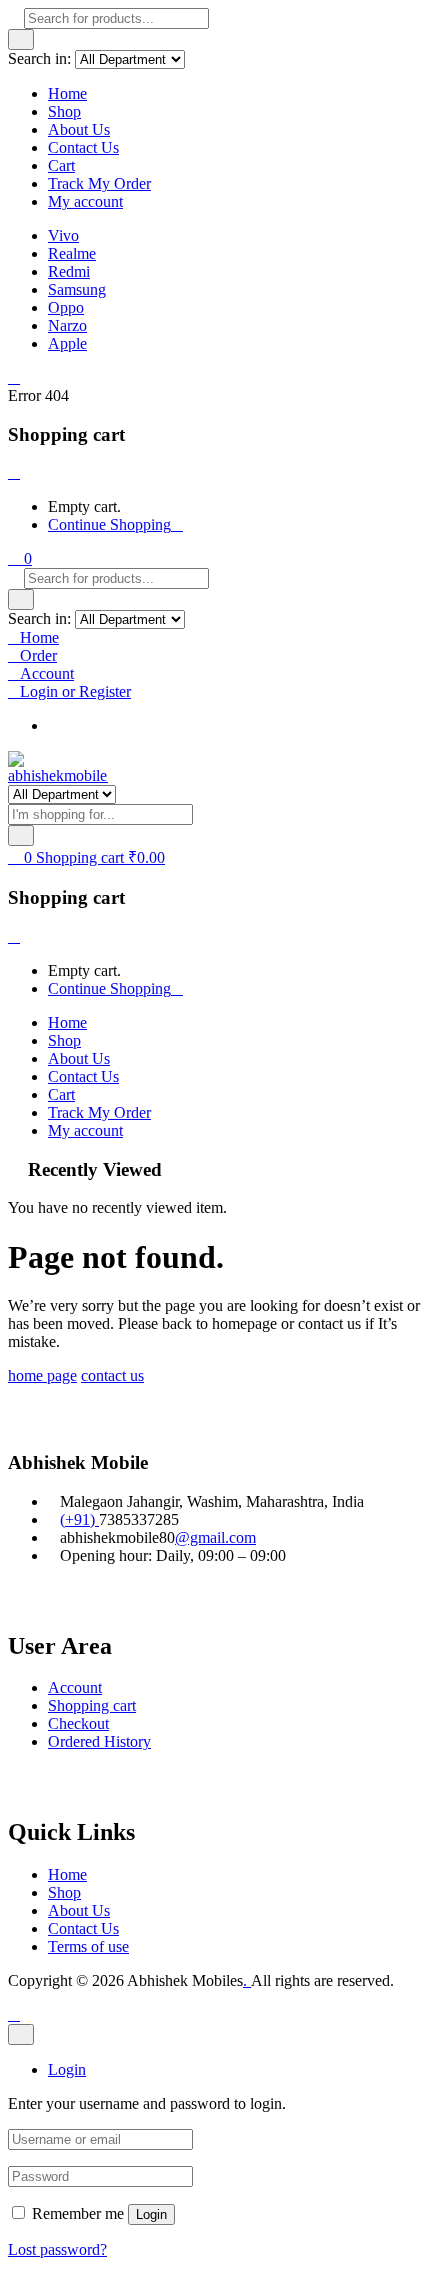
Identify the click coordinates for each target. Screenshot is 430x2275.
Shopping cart (92, 1705)
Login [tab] (67, 2069)
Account (75, 1687)
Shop (64, 111)
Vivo (63, 235)
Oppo (66, 307)
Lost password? (57, 2249)
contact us (112, 1375)
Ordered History (99, 1741)
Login (151, 2214)
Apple (67, 343)
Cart (61, 165)
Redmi (69, 271)
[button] (20, 558)
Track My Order (99, 183)
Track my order (96, 725)
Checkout (78, 1723)
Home (67, 93)
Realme (72, 253)
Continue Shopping (109, 524)
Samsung (77, 289)
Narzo (67, 325)
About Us (79, 129)
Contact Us (83, 147)
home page (42, 1375)
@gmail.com (215, 1537)
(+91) (79, 1519)
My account (85, 201)
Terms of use (88, 1946)
